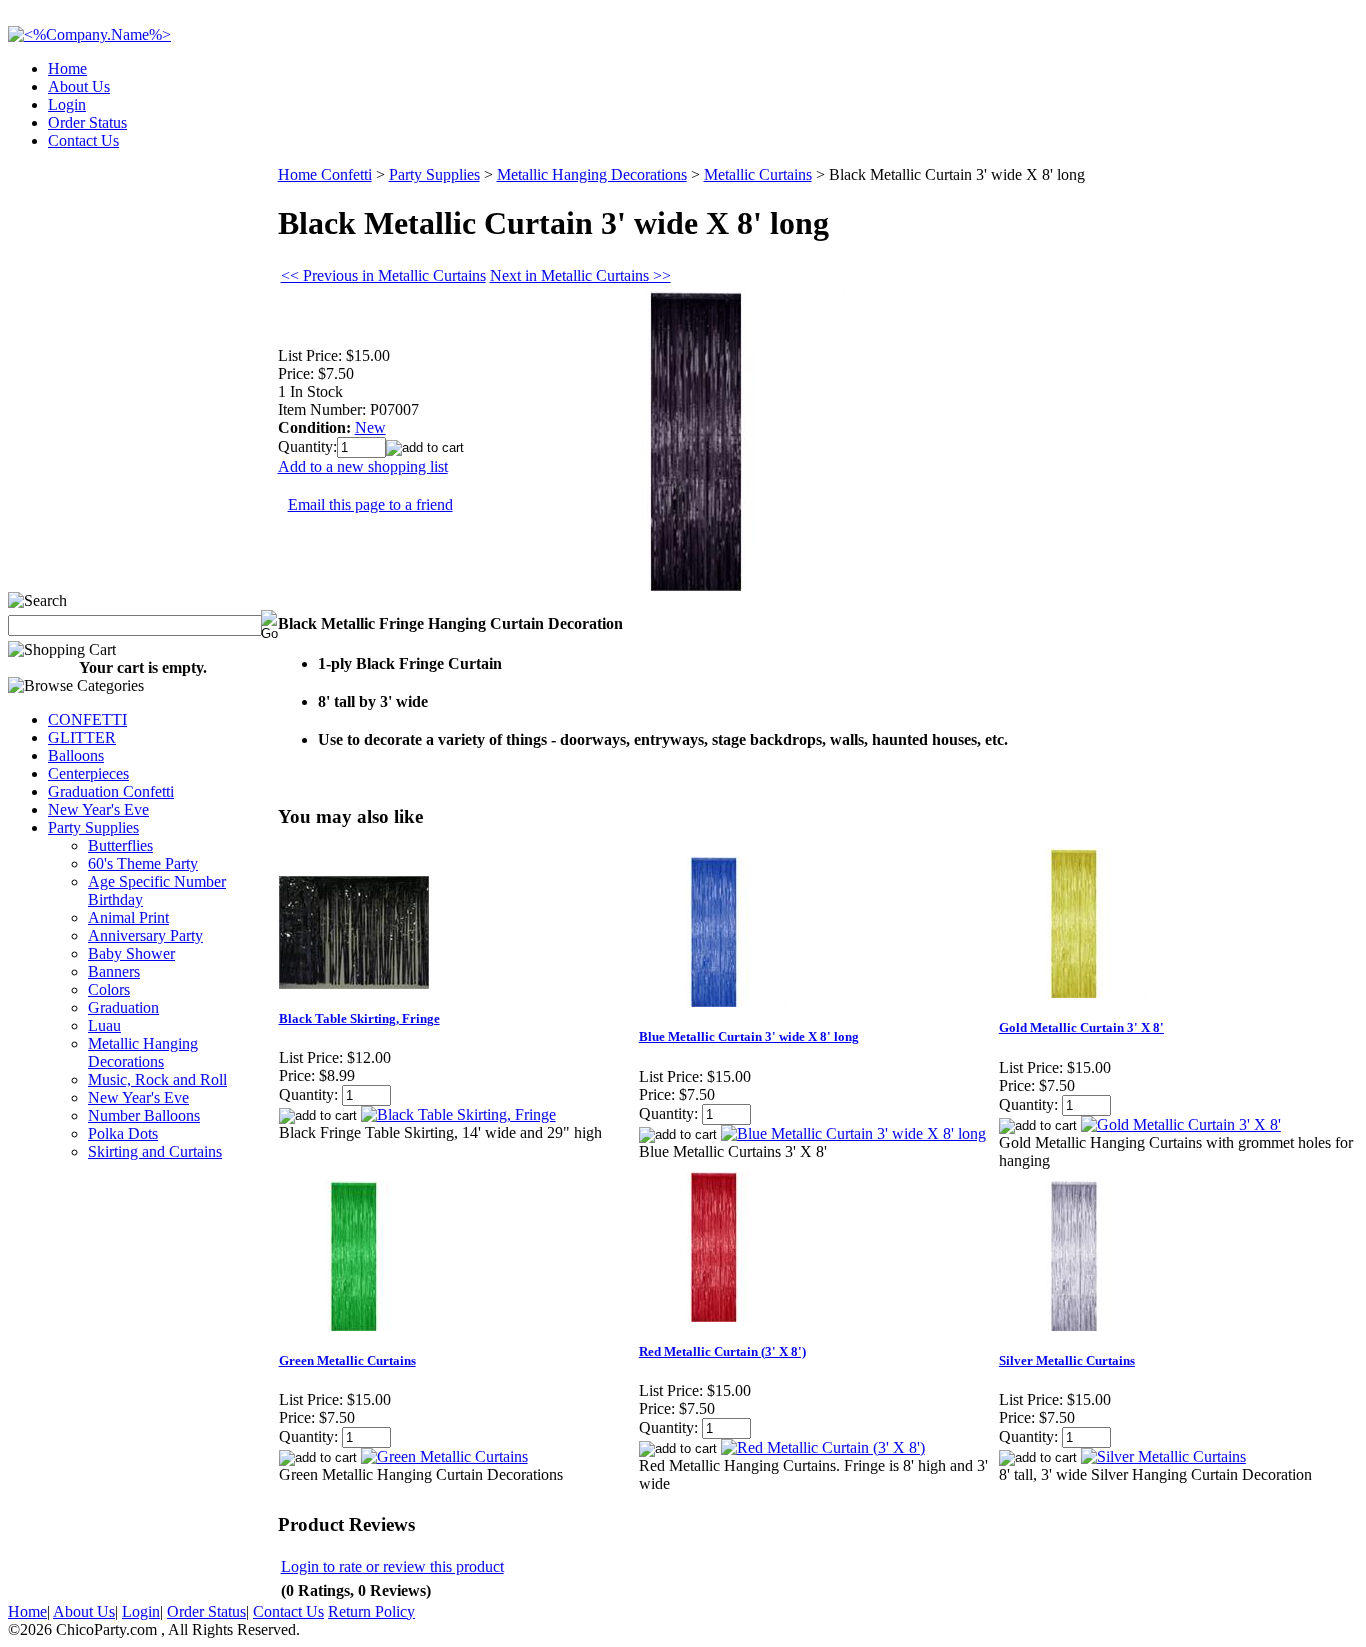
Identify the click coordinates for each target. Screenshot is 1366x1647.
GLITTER (82, 737)
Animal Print (128, 917)
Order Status (87, 122)
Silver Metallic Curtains (1067, 1360)
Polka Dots (123, 1133)
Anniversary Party (145, 935)
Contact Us (83, 140)
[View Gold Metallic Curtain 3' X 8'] (1181, 1124)
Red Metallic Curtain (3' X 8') (722, 1351)
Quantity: (307, 446)
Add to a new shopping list (363, 466)
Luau (104, 1025)
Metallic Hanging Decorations (143, 1052)
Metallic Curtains (758, 174)
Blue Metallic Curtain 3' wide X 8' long (749, 1036)
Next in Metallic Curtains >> (580, 275)
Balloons (76, 755)
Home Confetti (325, 174)
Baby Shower (131, 953)
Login (67, 104)
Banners (114, 971)
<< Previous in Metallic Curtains (383, 275)
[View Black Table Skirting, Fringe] (458, 1114)
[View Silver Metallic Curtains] (1163, 1456)
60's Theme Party (143, 863)
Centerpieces (88, 773)
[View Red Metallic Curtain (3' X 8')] (823, 1447)
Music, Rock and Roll (157, 1079)
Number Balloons (144, 1115)
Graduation (123, 1007)
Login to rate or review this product (392, 1566)
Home (67, 68)
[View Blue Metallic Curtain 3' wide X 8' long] (853, 1133)
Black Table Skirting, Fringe (359, 1018)
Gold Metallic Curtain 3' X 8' (1081, 1027)
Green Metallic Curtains (347, 1360)
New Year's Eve (98, 809)
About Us (79, 86)
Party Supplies (93, 827)
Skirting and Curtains (155, 1151)
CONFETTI (87, 719)
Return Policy (371, 1611)
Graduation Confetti (111, 791)
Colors (109, 989)
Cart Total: (1286, 134)
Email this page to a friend (370, 504)
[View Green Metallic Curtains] (444, 1456)
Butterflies (120, 845)
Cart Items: (1177, 134)
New (370, 427)
